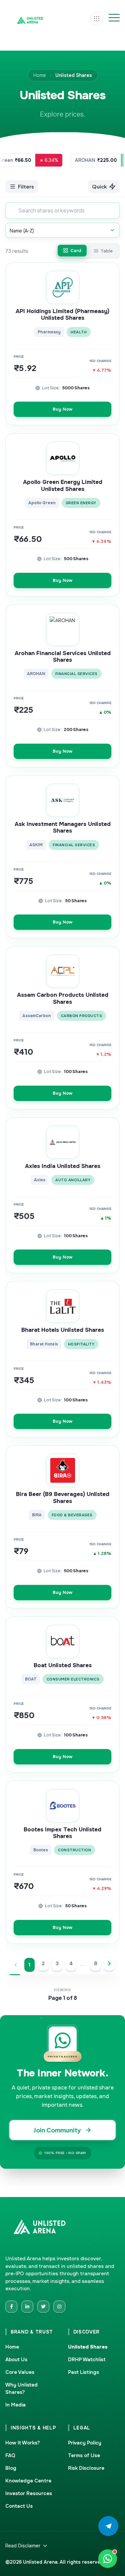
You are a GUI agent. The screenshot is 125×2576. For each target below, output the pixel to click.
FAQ (10, 2455)
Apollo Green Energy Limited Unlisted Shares (63, 486)
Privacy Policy (85, 2443)
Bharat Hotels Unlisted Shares (63, 1330)
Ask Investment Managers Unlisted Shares (63, 828)
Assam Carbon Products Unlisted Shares (63, 998)
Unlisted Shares (88, 2347)
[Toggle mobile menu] (114, 19)
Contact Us (19, 2506)
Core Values (20, 2372)
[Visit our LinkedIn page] (27, 2307)
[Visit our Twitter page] (43, 2307)
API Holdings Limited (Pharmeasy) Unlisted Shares (62, 315)
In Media (15, 2405)
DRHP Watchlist (87, 2360)
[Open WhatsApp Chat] (108, 2559)
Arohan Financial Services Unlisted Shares (63, 657)
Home (40, 75)
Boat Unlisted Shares (63, 1665)
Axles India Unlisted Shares (63, 1166)
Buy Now (62, 409)
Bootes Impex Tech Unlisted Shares (62, 1833)
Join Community (57, 2130)
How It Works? (23, 2443)
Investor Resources (29, 2493)
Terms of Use (84, 2455)
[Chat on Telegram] (108, 2526)
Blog (11, 2468)
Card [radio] (76, 250)
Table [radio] (107, 251)
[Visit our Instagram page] (59, 2307)
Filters (26, 186)
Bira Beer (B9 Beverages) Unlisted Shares (63, 1498)
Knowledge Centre (28, 2481)
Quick (99, 186)
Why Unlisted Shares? (21, 2389)
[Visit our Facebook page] (11, 2307)
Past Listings (83, 2372)
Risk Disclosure (86, 2468)
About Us (16, 2360)
